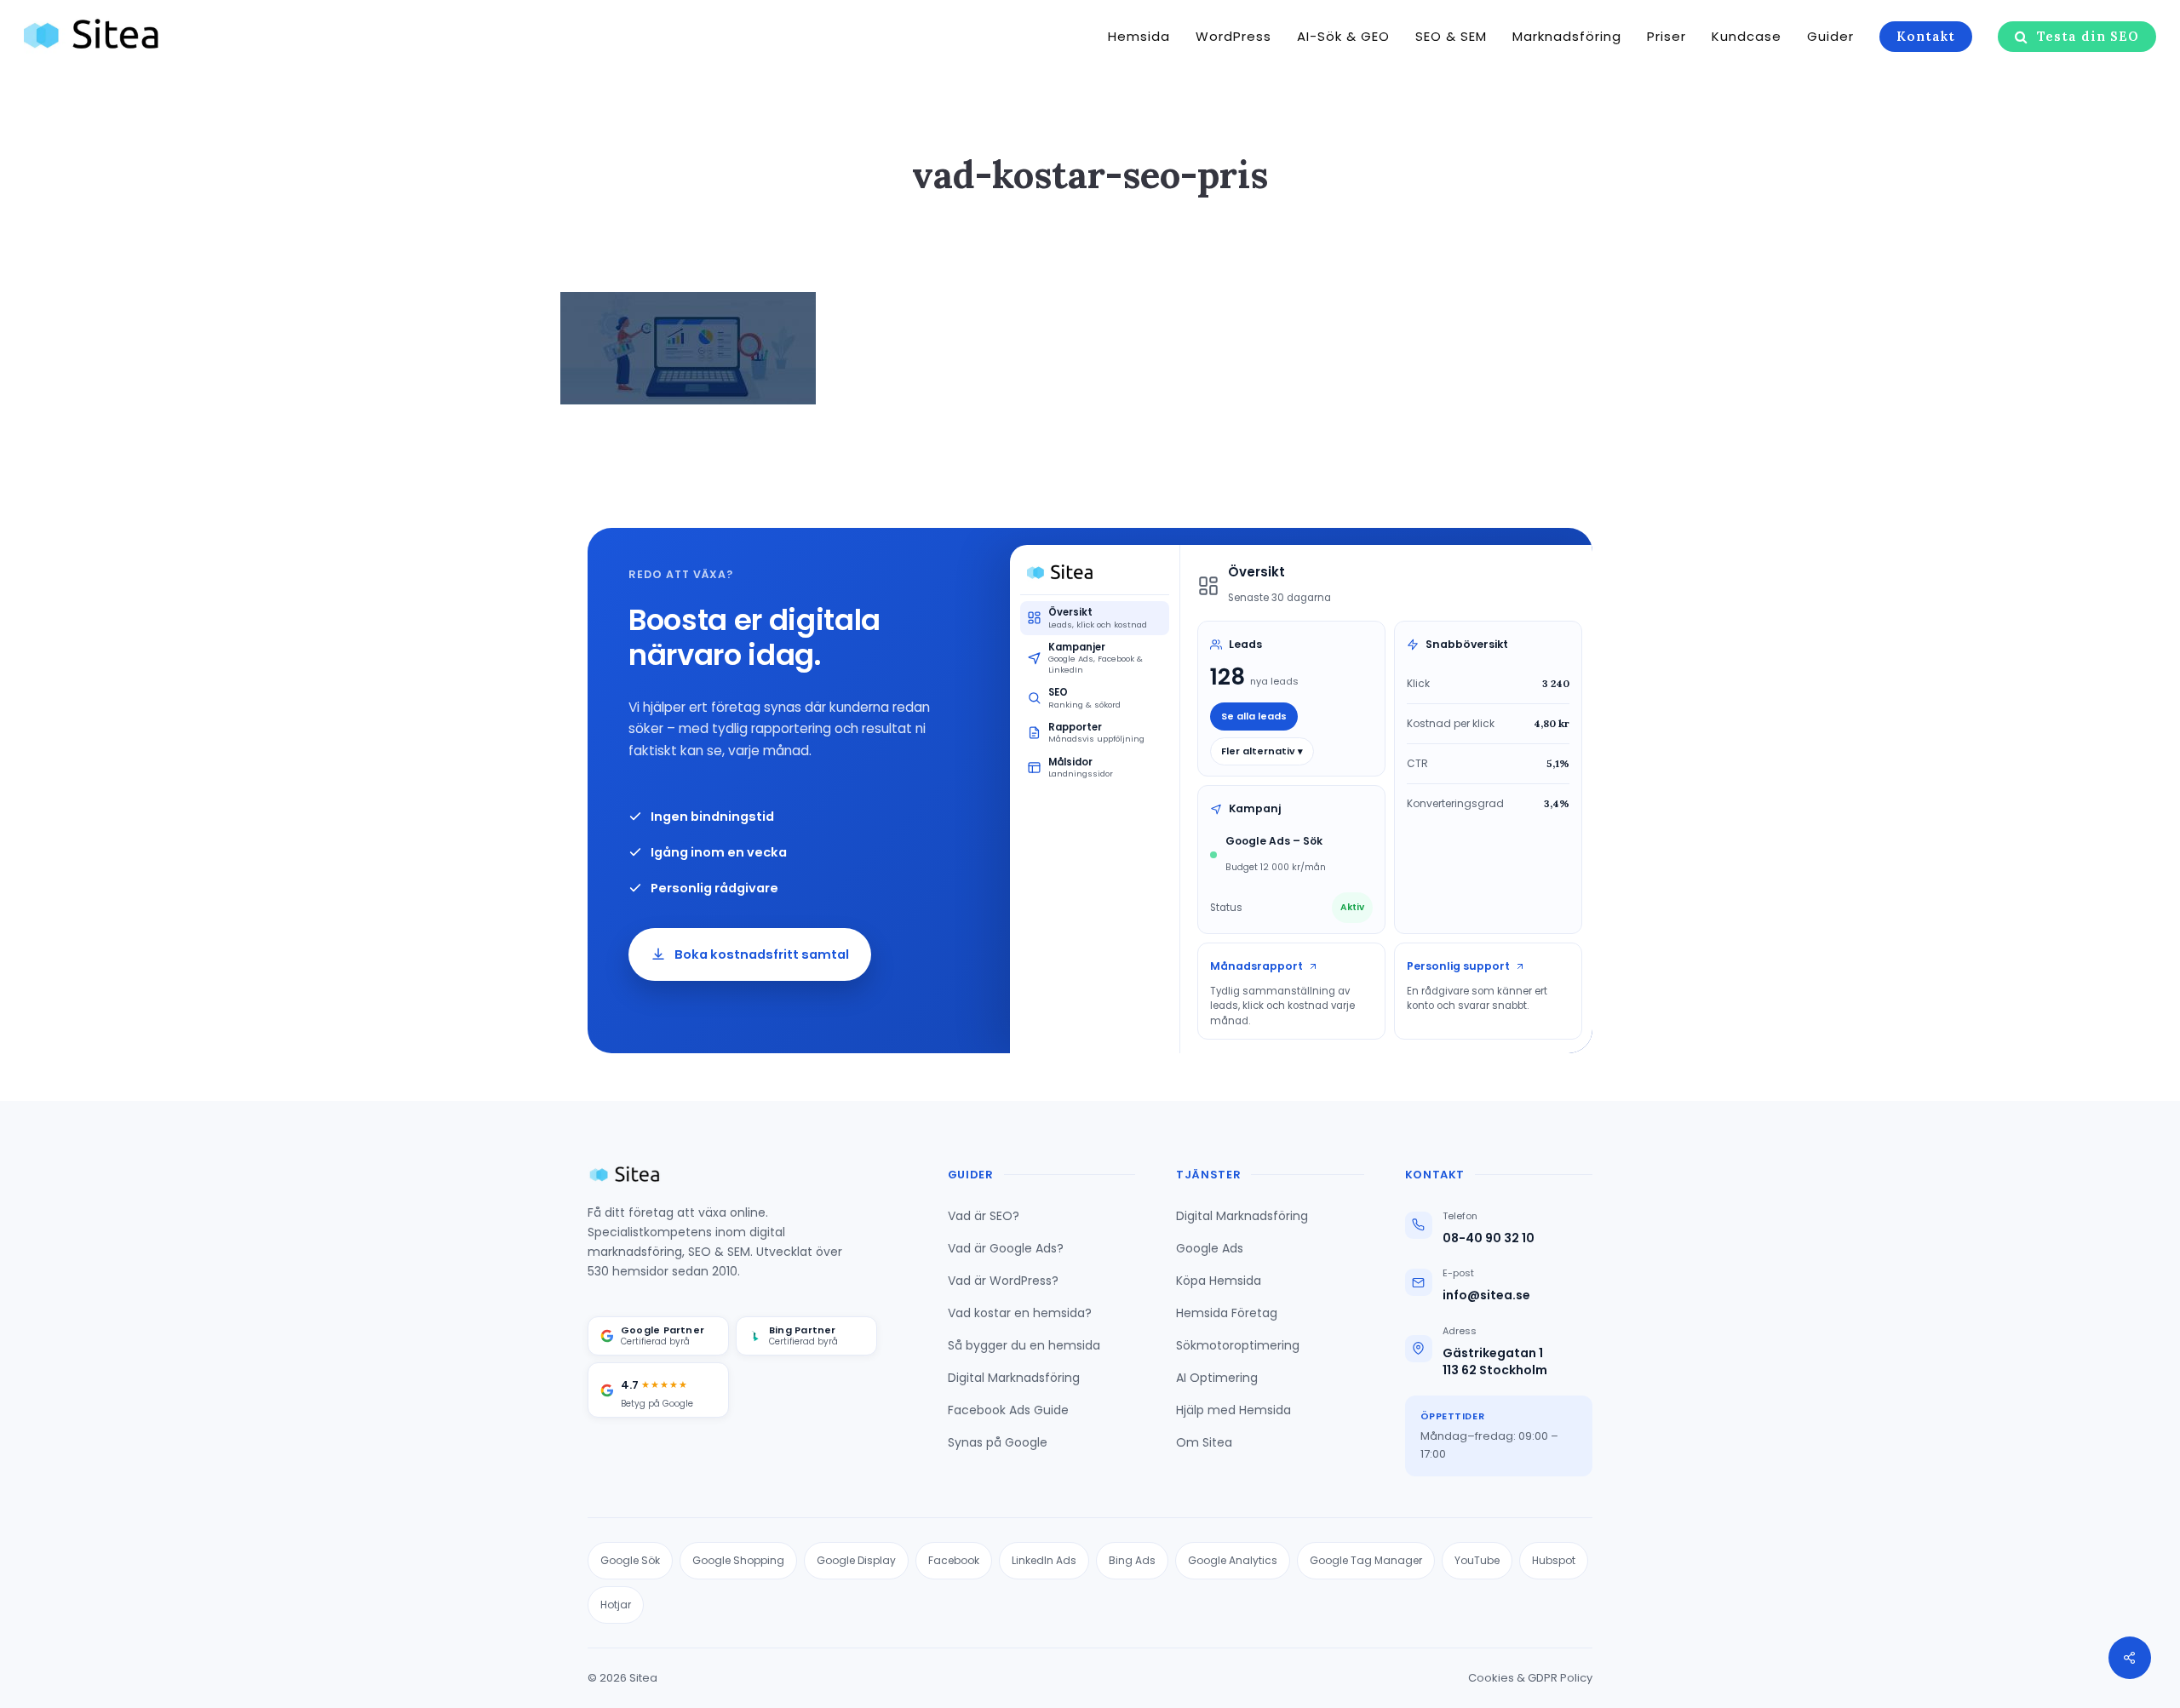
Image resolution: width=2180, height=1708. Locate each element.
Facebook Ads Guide (1008, 1410)
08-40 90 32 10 (1489, 1238)
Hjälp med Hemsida (1233, 1410)
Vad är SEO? (984, 1216)
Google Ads (1210, 1248)
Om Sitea (1204, 1442)
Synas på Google (998, 1442)
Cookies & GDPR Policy (1530, 1678)
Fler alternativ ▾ (1262, 751)
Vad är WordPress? (1003, 1281)
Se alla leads (1254, 716)
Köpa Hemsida (1219, 1281)
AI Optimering (1217, 1378)
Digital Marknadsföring (1014, 1378)
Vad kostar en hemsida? (1020, 1313)
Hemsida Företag (1227, 1313)
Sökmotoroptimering (1238, 1345)
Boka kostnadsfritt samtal (762, 954)
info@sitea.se (1486, 1295)
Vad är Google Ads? (1006, 1248)
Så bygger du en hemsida (1024, 1345)
